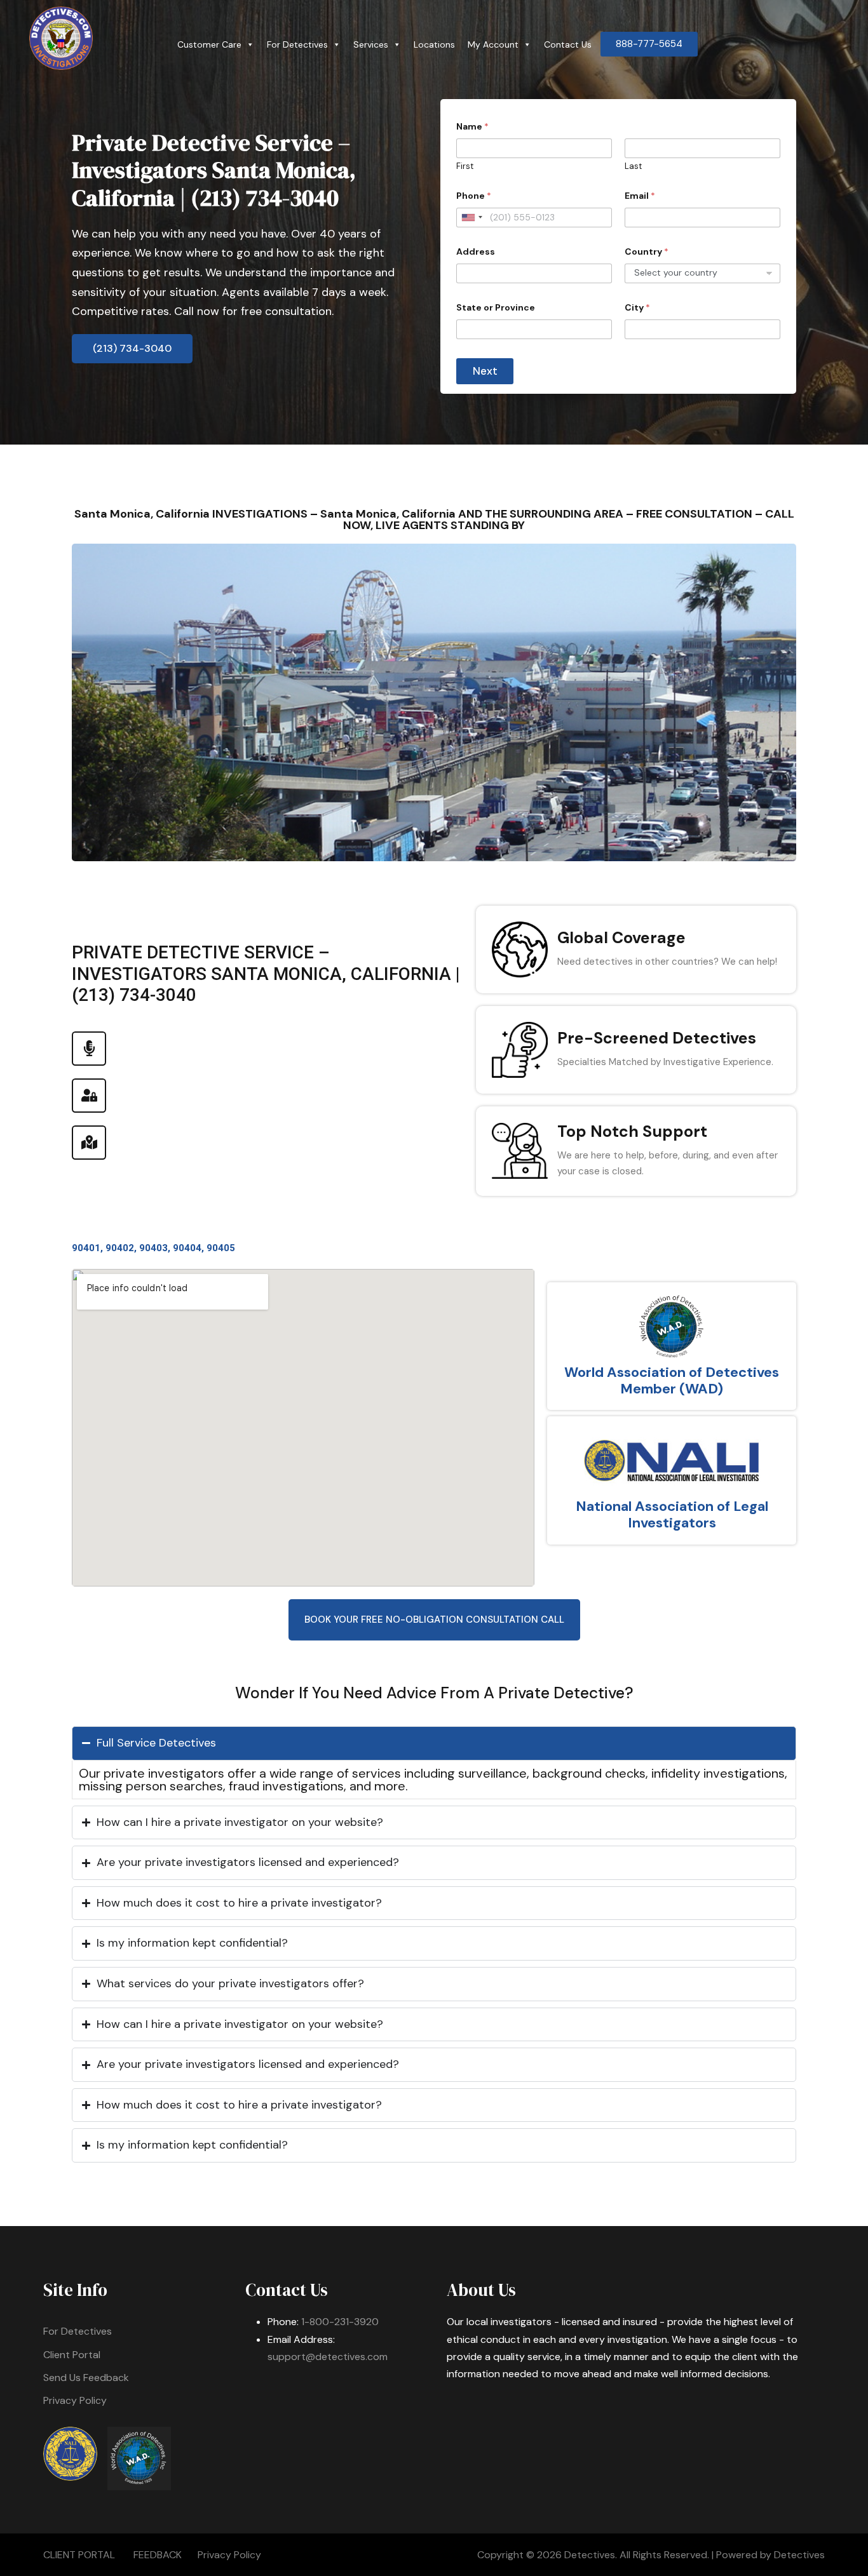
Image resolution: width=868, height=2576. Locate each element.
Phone (474, 196)
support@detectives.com (328, 2357)
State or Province (496, 308)
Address (476, 252)
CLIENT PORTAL (79, 2555)
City (637, 308)
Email (640, 196)
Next (485, 371)
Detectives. (591, 2555)
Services (371, 44)
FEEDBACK (158, 2555)
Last (633, 166)
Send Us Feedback (86, 2378)
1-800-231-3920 (340, 2322)
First (465, 166)
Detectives (799, 2555)
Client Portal (72, 2355)
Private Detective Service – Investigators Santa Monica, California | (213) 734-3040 (214, 170)
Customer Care (209, 44)
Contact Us (568, 44)
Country (647, 252)
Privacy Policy (75, 2400)
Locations (434, 44)
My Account (493, 44)
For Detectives (297, 44)
